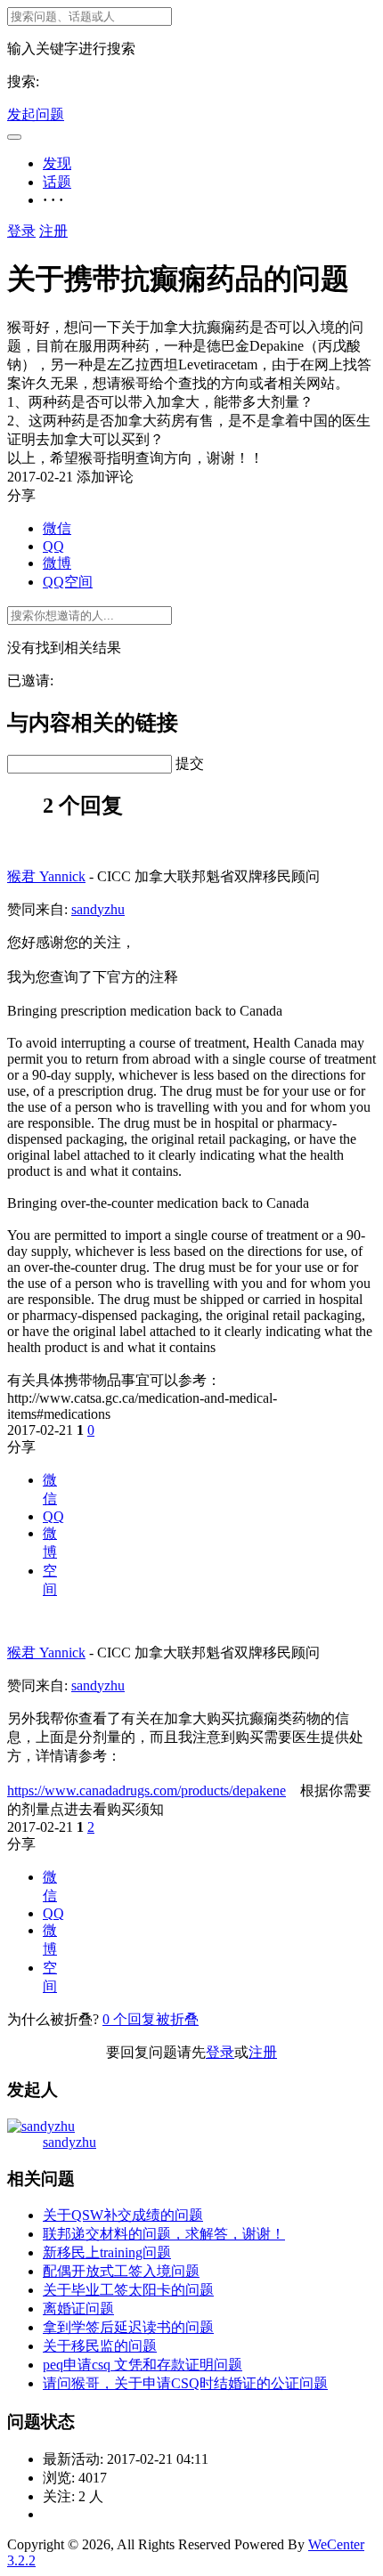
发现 (57, 163)
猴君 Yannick (46, 876)
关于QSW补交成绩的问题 (123, 2215)
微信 (57, 528)
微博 (57, 563)
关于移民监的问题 (100, 2346)
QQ (53, 546)
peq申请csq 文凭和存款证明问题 (143, 2365)
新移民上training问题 (107, 2252)
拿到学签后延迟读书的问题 (128, 2327)
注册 (53, 231)
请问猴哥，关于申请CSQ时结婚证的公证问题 (185, 2383)
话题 (57, 182)
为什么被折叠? (53, 2019)
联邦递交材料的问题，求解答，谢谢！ (164, 2234)
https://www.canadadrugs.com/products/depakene (147, 1790)
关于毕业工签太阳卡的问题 (128, 2290)
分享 (21, 1447)
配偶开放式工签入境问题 (121, 2271)
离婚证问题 (78, 2309)
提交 (190, 763)
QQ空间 (68, 582)
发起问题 (36, 114)
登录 (21, 231)
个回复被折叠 (151, 2019)
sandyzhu (98, 909)
